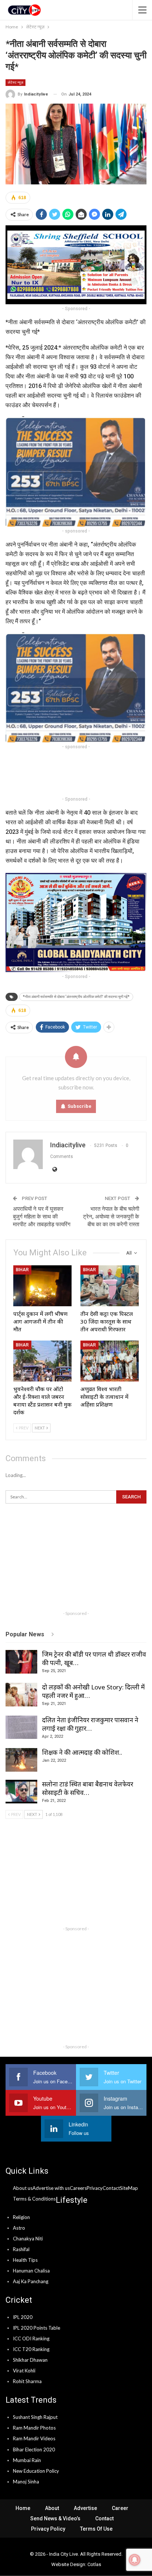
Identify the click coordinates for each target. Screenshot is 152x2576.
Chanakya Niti (28, 2239)
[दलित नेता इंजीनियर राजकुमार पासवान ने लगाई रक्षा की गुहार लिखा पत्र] (21, 1727)
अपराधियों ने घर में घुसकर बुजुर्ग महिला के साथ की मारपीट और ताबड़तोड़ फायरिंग (42, 1217)
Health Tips (25, 2260)
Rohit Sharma (27, 2381)
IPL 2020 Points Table (37, 2328)
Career (120, 2508)
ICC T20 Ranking (31, 2349)
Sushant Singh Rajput (35, 2417)
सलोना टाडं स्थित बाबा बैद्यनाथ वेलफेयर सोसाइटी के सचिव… (88, 1788)
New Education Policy (36, 2471)
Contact (104, 2518)
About (52, 2508)
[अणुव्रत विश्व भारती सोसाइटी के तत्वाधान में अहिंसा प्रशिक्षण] (110, 1361)
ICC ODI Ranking (31, 2338)
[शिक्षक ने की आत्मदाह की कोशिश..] (21, 1760)
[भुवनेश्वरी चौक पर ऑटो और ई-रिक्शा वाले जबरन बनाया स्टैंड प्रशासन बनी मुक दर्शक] (42, 1361)
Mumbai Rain (27, 2460)
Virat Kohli (24, 2371)
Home (23, 2508)
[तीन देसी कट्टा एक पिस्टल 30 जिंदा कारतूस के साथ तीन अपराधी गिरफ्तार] (110, 1286)
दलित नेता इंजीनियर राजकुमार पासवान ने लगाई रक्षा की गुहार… (90, 1724)
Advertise (85, 2508)
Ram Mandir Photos (34, 2428)
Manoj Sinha (26, 2482)
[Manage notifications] (135, 2560)
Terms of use (96, 2529)
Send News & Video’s (55, 2518)
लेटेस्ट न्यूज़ (15, 82)
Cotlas (94, 2564)
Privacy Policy (48, 2529)
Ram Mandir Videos (34, 2438)
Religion (21, 2217)
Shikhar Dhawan (30, 2360)
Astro (19, 2228)
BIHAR (22, 1270)
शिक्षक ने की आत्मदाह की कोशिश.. (82, 1752)
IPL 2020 (23, 2317)
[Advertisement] (76, 773)
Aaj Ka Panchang (31, 2281)
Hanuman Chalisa (31, 2271)
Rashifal (21, 2249)
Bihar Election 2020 (34, 2450)
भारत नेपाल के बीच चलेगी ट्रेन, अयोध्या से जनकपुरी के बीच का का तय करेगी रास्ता (111, 1217)
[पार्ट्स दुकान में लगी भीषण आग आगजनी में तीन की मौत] (42, 1286)
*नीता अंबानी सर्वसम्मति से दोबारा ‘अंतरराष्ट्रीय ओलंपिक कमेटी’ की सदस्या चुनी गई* (76, 997)
